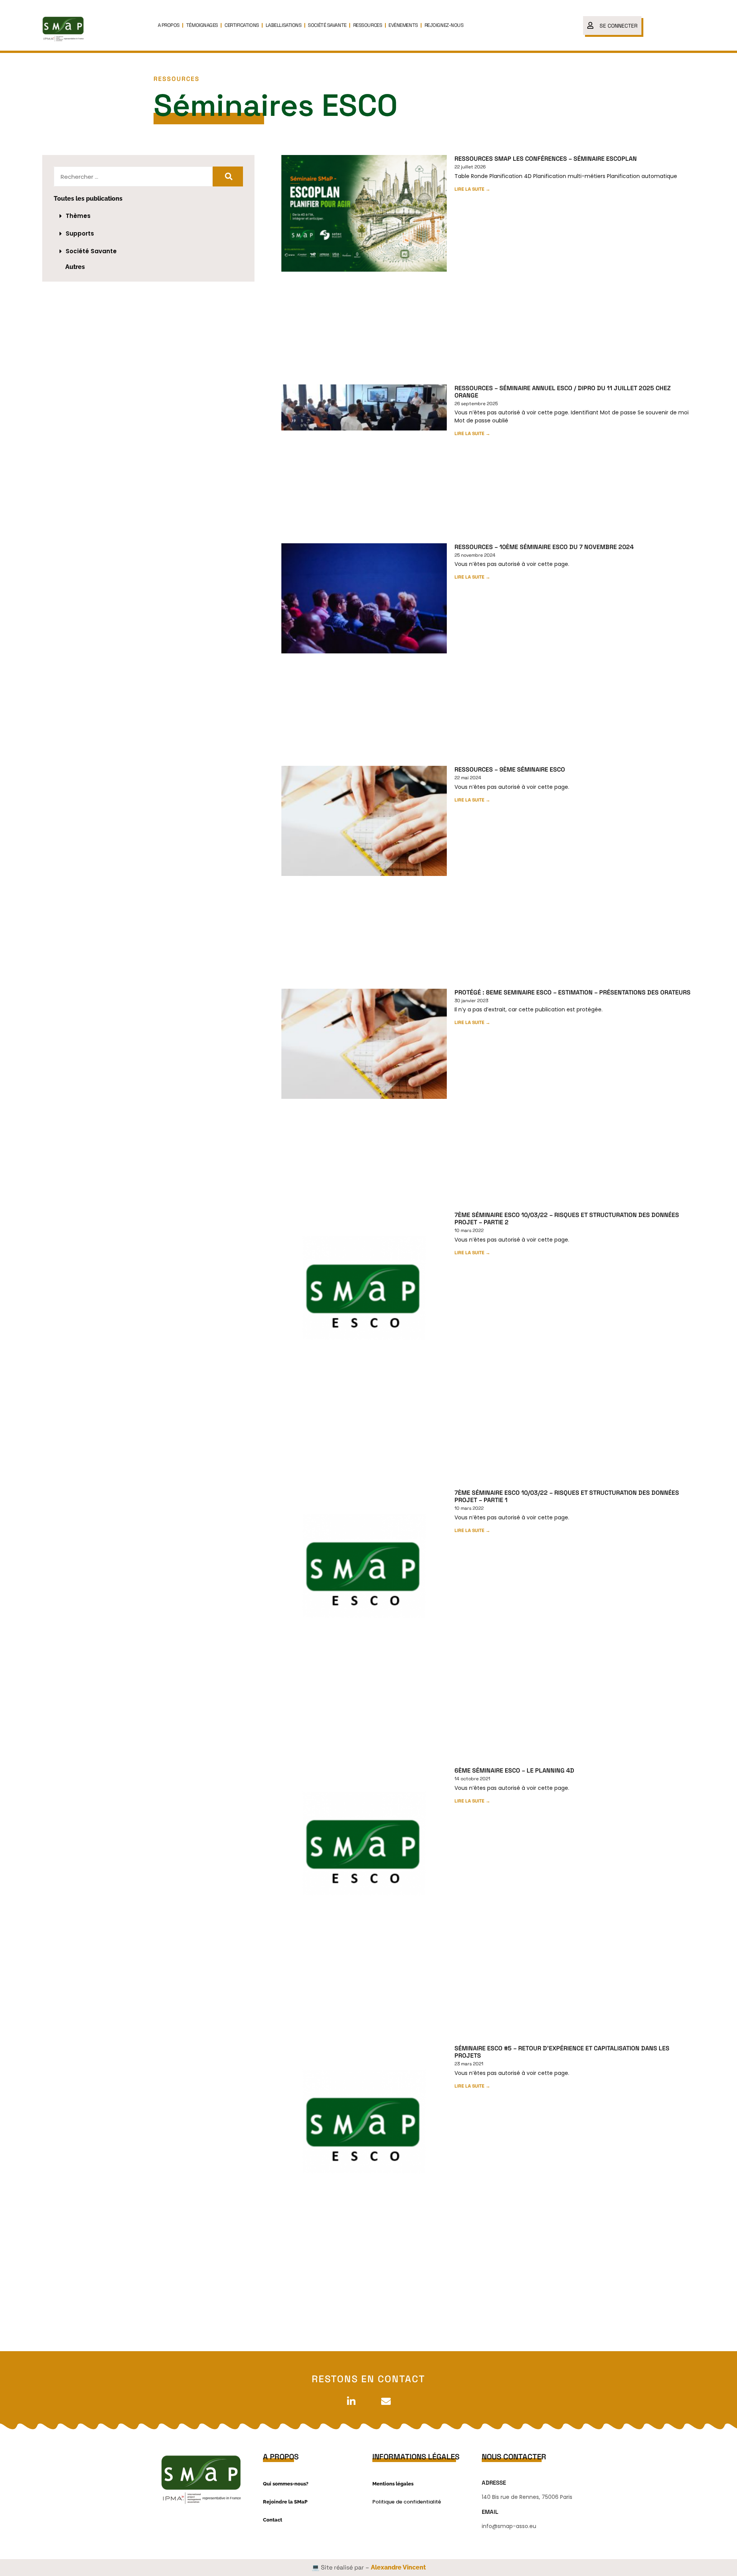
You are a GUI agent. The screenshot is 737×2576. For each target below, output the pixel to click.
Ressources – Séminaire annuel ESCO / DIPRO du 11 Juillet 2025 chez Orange (563, 392)
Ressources (368, 25)
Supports (80, 233)
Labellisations (284, 25)
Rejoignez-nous (444, 25)
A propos (169, 25)
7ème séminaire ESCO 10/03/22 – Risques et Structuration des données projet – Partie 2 (567, 1219)
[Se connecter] (590, 25)
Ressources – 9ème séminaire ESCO (510, 769)
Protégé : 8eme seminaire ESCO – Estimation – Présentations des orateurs (573, 992)
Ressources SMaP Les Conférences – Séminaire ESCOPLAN (546, 159)
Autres (75, 267)
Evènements (403, 25)
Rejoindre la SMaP (285, 2502)
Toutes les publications (88, 199)
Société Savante (327, 25)
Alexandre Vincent (398, 2567)
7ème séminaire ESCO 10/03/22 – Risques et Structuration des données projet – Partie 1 (567, 1496)
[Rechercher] (228, 176)
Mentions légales (393, 2484)
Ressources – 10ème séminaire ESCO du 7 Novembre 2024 (544, 547)
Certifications (242, 25)
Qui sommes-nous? (286, 2484)
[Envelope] (386, 2401)
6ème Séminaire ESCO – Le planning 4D (514, 1770)
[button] (148, 216)
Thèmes (78, 216)
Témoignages (202, 25)
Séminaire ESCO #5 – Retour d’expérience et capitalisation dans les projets (562, 2052)
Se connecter (619, 26)
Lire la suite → (472, 189)
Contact (273, 2520)
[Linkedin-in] (351, 2401)
